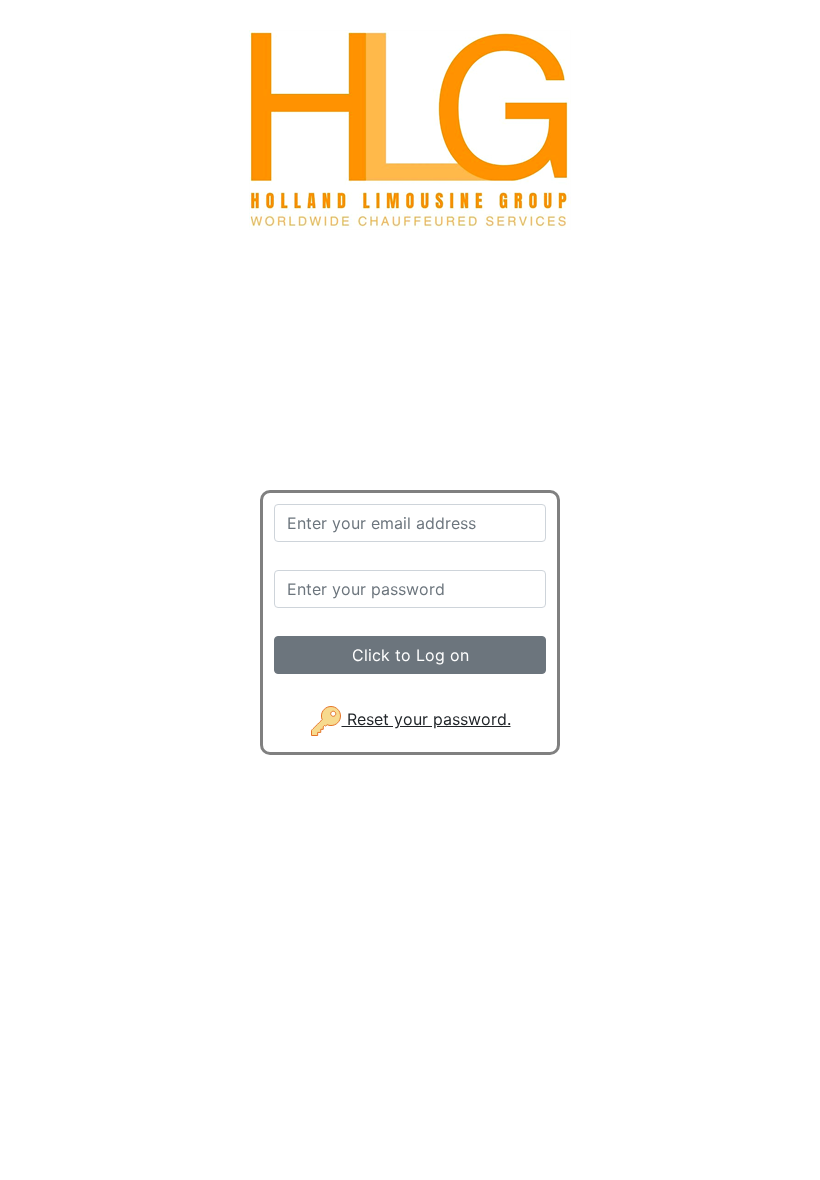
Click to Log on (410, 655)
